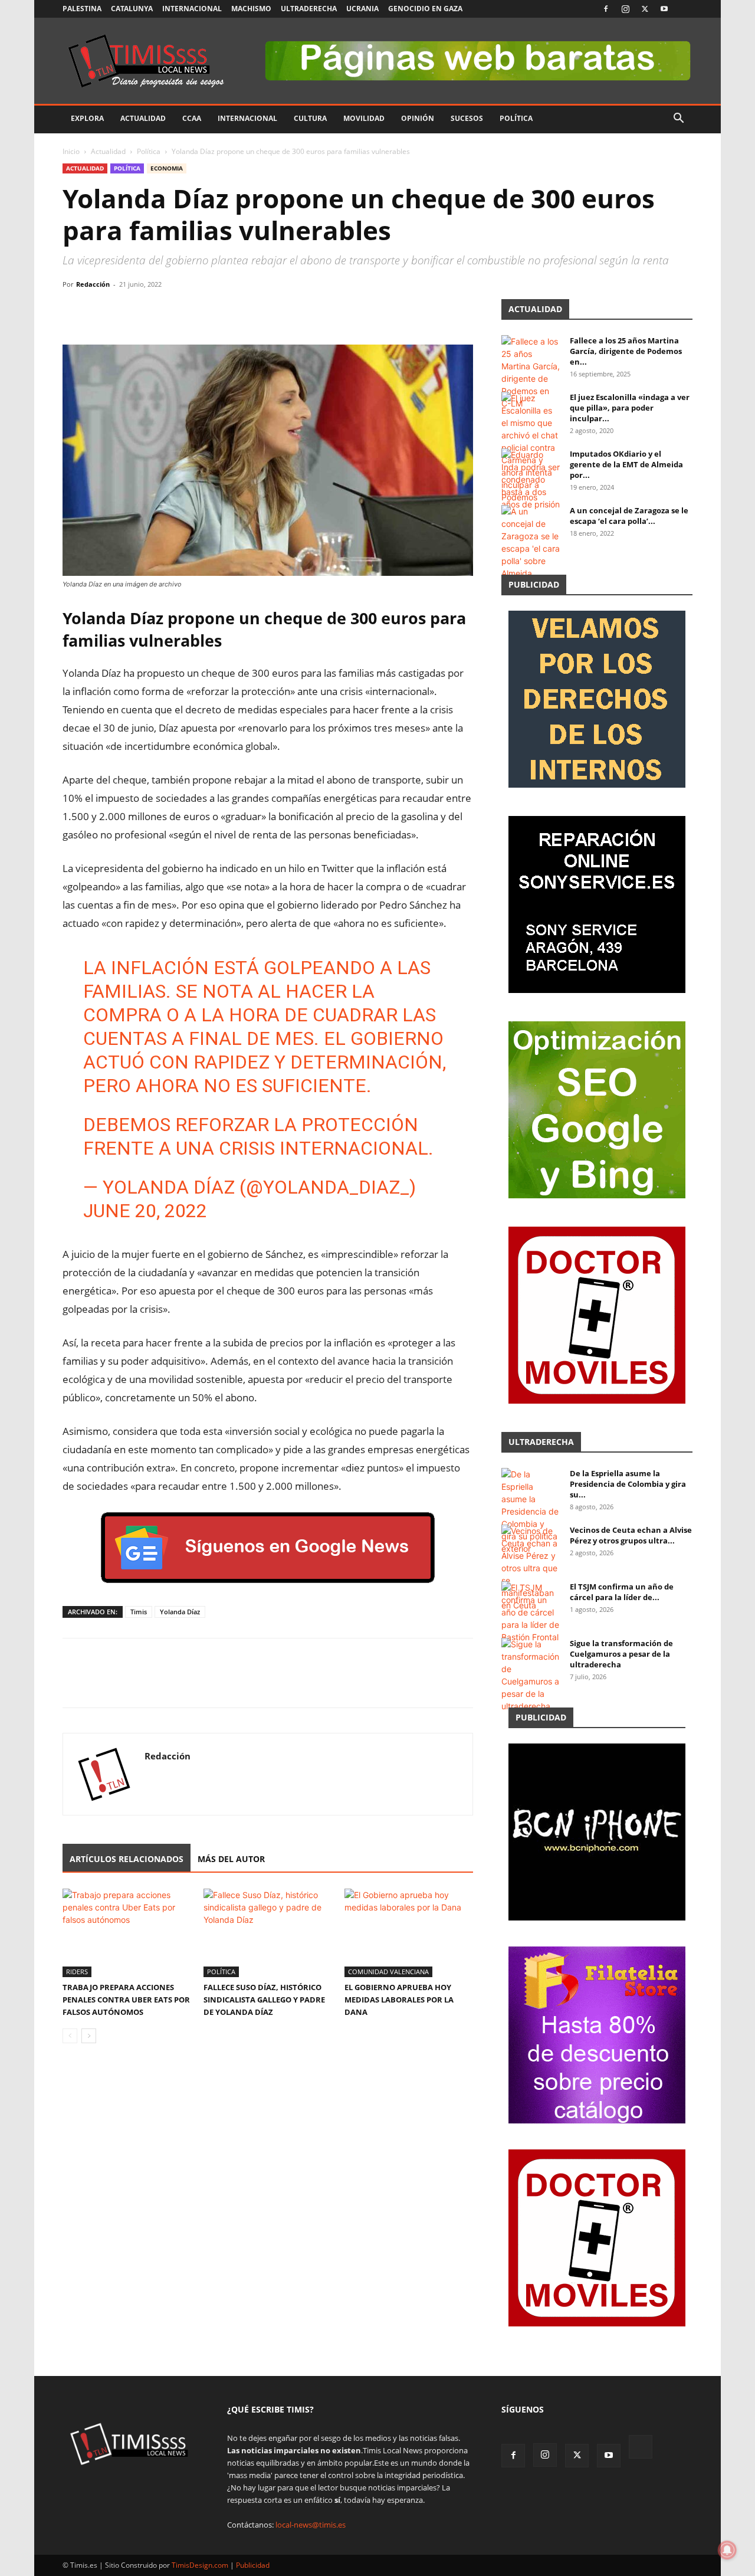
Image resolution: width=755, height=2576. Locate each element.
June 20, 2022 (145, 1211)
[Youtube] (664, 9)
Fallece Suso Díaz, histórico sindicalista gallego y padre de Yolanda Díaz (264, 2000)
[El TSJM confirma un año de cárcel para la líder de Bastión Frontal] (531, 1612)
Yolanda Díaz (180, 1612)
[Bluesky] (684, 9)
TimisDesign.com (201, 2565)
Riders (77, 1972)
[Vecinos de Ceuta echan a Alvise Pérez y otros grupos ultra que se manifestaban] (531, 1568)
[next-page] (89, 2036)
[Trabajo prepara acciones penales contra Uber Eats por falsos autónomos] (127, 1933)
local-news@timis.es (311, 2525)
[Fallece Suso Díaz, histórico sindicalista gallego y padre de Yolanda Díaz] (268, 1933)
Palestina (82, 9)
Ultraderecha (309, 9)
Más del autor (231, 1859)
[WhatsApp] (129, 311)
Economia (167, 168)
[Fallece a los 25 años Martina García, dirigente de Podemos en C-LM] (531, 372)
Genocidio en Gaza (425, 9)
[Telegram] (156, 311)
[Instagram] (625, 9)
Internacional (192, 9)
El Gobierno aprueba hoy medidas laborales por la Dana (399, 2000)
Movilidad (364, 118)
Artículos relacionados (127, 1859)
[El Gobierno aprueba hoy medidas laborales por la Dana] (409, 1933)
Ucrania (362, 9)
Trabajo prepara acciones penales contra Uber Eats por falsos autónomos (126, 2000)
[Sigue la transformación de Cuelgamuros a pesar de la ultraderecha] (531, 1675)
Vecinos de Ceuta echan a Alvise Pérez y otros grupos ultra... (631, 1535)
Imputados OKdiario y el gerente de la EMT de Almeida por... (626, 464)
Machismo (251, 9)
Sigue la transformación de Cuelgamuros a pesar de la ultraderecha (621, 1654)
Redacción (93, 284)
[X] (645, 9)
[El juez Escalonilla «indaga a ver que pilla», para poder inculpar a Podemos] (531, 448)
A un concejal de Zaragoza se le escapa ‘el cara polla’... (629, 516)
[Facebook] (606, 9)
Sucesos (467, 118)
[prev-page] (70, 2036)
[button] (678, 119)
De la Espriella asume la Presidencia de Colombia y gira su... (628, 1484)
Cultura (310, 118)
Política (516, 118)
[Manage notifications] (727, 2550)
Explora (87, 118)
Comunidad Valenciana (388, 1972)
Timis (139, 1612)
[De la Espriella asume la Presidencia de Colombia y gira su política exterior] (531, 1511)
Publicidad (253, 2565)
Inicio (71, 151)
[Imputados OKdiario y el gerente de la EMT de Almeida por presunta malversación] (531, 479)
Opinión (418, 118)
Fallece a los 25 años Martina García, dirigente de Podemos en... (626, 351)
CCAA (192, 118)
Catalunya (132, 9)
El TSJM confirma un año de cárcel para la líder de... (622, 1592)
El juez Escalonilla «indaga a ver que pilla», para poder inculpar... (630, 408)
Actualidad (143, 118)
